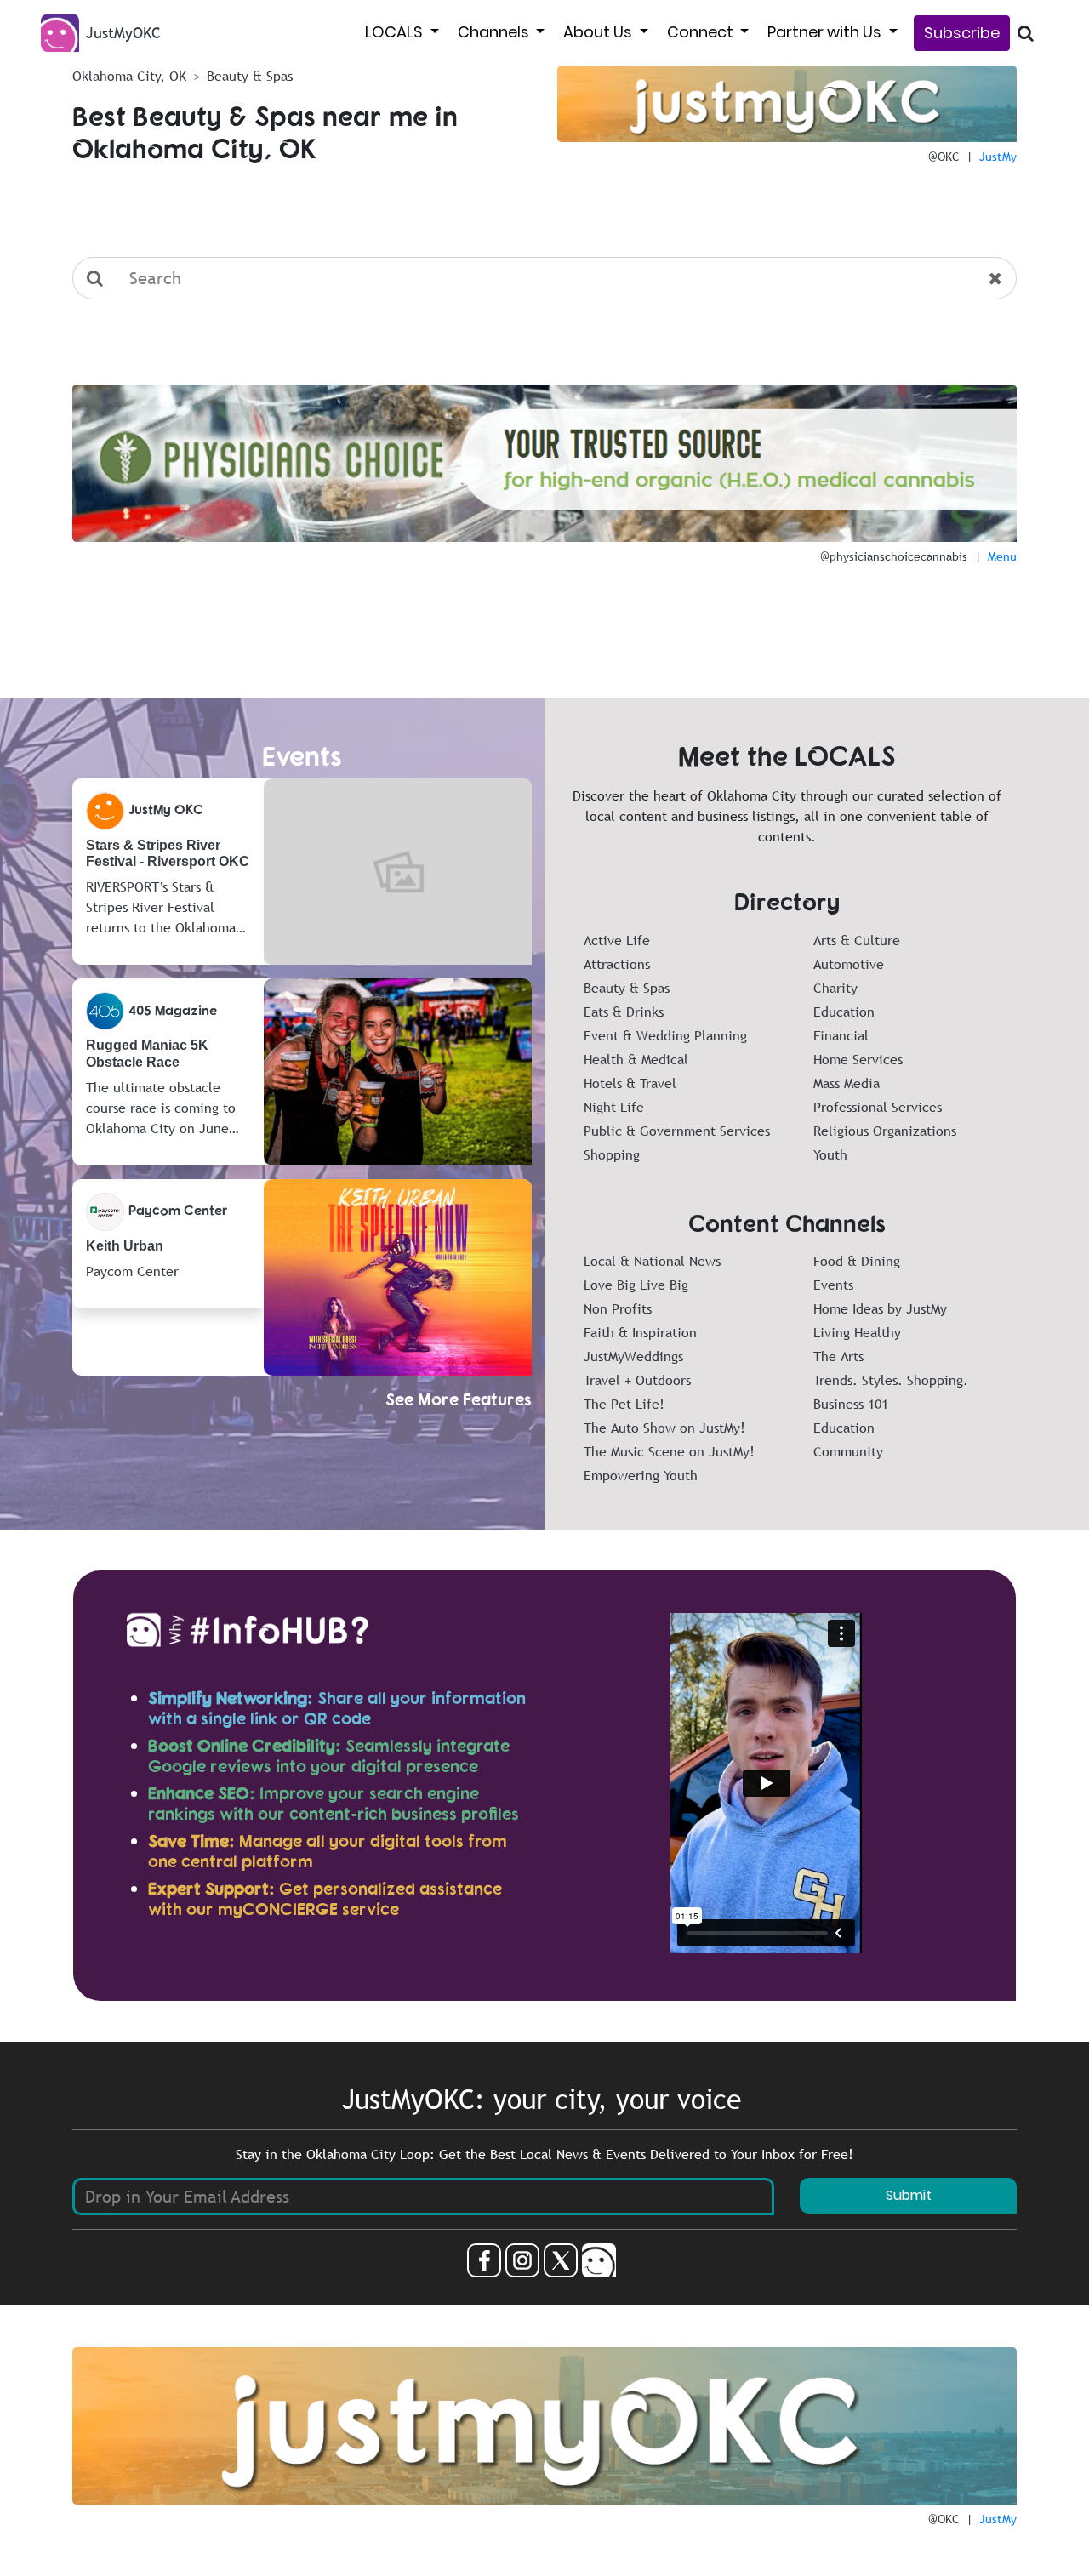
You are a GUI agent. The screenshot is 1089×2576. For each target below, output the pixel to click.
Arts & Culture (857, 940)
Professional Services (878, 1107)
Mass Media (847, 1083)
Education (844, 1012)
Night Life (614, 1107)
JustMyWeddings (633, 1356)
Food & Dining (857, 1261)
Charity (835, 988)
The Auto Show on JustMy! (664, 1428)
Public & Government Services (677, 1131)
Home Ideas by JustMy (880, 1308)
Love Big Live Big (636, 1285)
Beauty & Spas (627, 988)
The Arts (838, 1356)
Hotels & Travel (630, 1083)
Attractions (617, 964)
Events (833, 1285)
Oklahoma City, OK (129, 76)
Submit (909, 2195)
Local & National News (652, 1261)
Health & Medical (636, 1059)
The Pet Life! (624, 1404)
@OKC (944, 157)
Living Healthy (857, 1332)
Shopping (612, 1154)
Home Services (858, 1059)
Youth (830, 1154)
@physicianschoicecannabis (894, 556)
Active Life (617, 940)
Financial (841, 1035)
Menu (1002, 556)
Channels (495, 32)
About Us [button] (599, 32)
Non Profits (618, 1308)
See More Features (459, 1399)
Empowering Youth (641, 1475)
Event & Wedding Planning (665, 1035)
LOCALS (396, 32)
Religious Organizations (885, 1131)
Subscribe (962, 33)
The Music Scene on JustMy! (669, 1451)
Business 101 (851, 1404)
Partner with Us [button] (826, 32)
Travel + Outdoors (637, 1380)
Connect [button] (702, 32)
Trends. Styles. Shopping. (891, 1380)
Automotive (849, 964)
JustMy (998, 157)
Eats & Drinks (624, 1012)
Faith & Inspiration (640, 1332)
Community (848, 1451)
